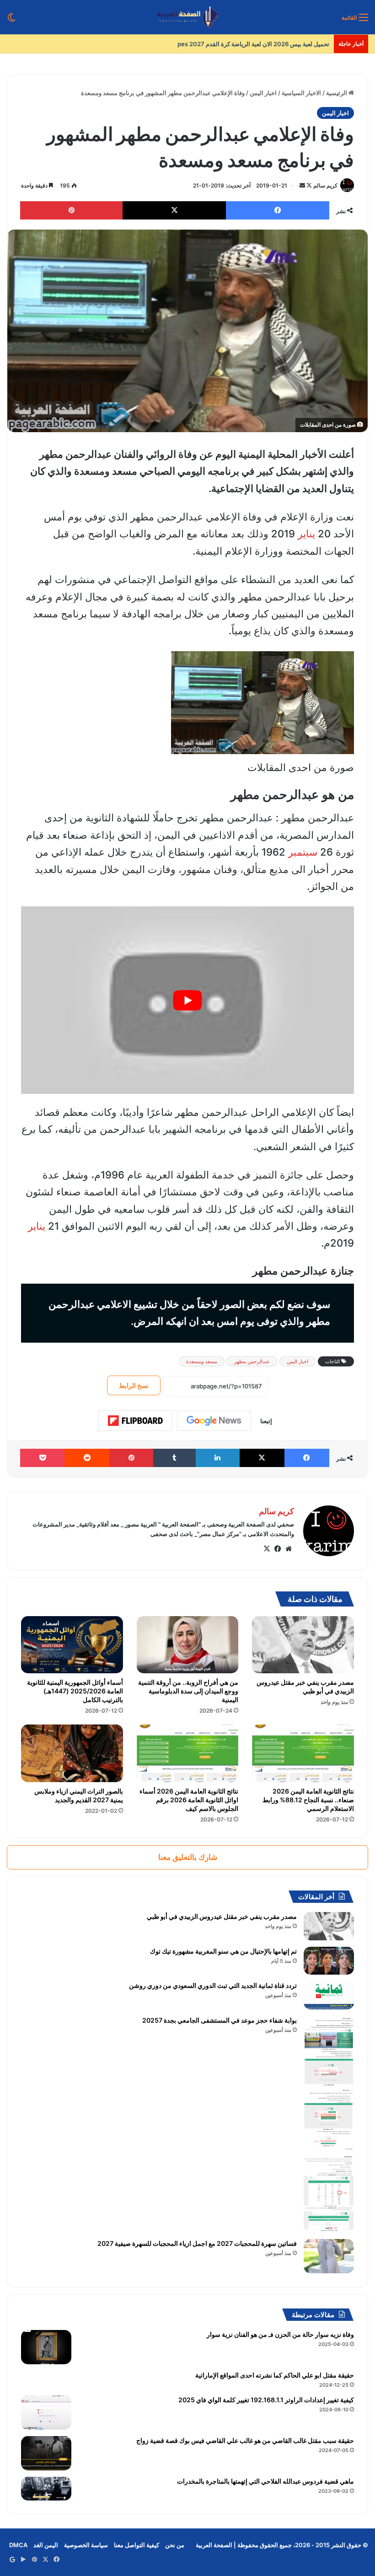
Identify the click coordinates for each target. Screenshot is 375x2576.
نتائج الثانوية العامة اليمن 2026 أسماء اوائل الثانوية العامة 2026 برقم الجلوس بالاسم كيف (189, 1800)
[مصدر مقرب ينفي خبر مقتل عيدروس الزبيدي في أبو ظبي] (303, 1645)
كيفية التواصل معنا (137, 2545)
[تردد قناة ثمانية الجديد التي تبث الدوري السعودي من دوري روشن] (329, 1995)
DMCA (18, 2545)
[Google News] (214, 1421)
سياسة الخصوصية (86, 2545)
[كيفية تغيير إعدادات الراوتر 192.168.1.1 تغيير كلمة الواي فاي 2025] (46, 2413)
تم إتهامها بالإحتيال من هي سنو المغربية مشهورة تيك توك (223, 1951)
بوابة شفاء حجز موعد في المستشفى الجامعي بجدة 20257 (220, 2020)
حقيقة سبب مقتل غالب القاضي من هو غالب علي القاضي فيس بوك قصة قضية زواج (245, 2440)
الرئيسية (337, 93)
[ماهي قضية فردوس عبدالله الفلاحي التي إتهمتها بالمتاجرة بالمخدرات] (46, 2488)
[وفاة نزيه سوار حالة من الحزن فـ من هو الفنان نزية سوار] (46, 2347)
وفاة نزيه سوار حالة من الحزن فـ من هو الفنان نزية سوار (280, 2334)
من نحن (175, 2545)
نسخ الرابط (134, 1385)
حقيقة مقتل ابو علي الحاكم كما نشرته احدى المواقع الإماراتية (275, 2375)
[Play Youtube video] (187, 1000)
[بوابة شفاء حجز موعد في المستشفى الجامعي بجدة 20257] (329, 2124)
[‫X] (267, 1549)
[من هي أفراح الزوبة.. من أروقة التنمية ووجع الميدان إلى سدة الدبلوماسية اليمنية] (188, 1645)
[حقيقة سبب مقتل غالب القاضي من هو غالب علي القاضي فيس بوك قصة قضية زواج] (46, 2453)
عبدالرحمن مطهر (252, 1361)
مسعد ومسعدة (202, 1361)
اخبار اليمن (263, 93)
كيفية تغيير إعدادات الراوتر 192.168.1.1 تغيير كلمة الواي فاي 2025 (266, 2400)
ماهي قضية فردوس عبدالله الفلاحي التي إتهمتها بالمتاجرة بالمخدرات (265, 2481)
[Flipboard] (135, 1421)
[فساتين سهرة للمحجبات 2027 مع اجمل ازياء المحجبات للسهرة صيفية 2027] (329, 2256)
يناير (306, 534)
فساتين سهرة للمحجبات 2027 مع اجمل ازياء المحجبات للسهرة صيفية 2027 (197, 2243)
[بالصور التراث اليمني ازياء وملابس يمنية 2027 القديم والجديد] (72, 1753)
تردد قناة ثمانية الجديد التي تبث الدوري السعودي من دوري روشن (213, 1985)
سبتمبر (303, 852)
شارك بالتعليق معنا (188, 1857)
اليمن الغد (46, 2545)
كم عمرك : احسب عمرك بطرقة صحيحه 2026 (272, 44)
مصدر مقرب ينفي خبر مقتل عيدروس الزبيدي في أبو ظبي (305, 1687)
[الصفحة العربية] (188, 17)
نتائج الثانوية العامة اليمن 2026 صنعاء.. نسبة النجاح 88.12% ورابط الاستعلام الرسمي (308, 1800)
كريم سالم (325, 185)
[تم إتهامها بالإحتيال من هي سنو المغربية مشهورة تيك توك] (329, 1961)
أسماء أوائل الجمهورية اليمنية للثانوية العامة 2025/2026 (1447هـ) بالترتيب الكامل (75, 1691)
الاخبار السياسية (301, 93)
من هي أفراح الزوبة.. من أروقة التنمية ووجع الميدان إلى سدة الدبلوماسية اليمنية (188, 1691)
